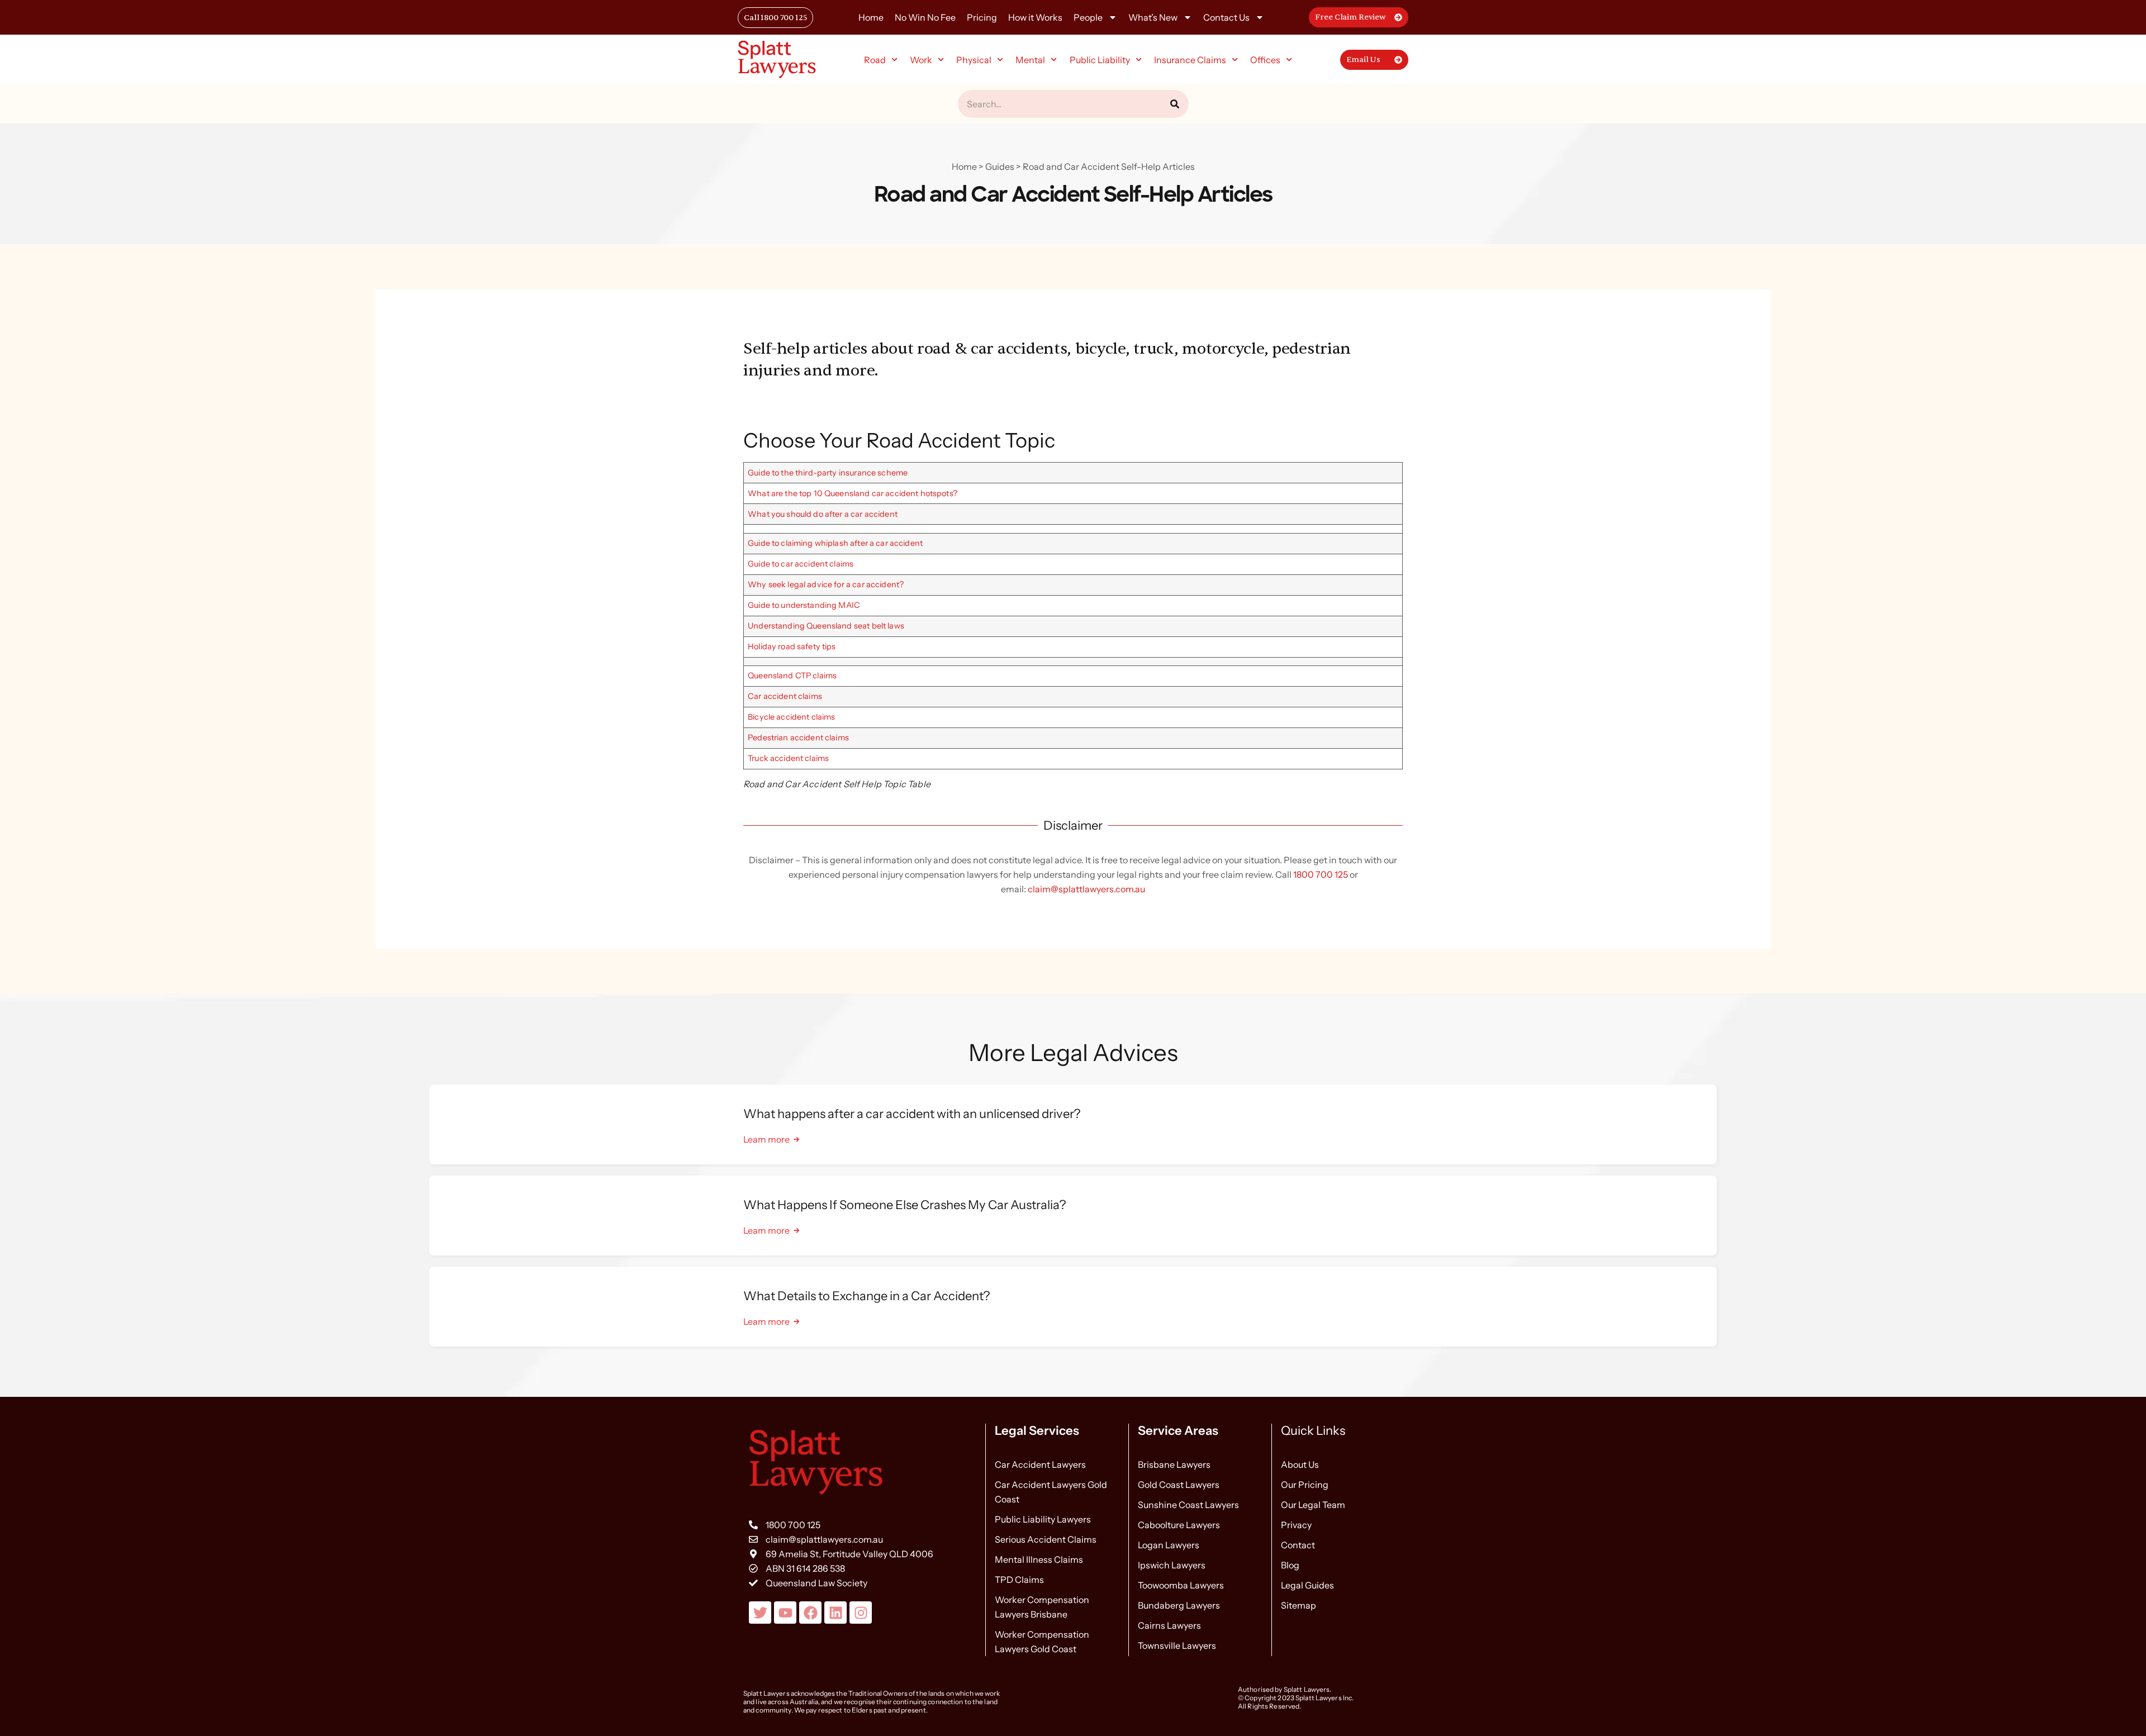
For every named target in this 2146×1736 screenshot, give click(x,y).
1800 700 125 (1321, 874)
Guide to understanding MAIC (804, 605)
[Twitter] (760, 1613)
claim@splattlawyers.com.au (1086, 889)
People (1088, 17)
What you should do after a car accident (823, 514)
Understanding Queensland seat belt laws (826, 626)
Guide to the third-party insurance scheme (828, 473)
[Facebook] (810, 1613)
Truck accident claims (788, 758)
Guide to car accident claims (801, 564)
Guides (1000, 167)
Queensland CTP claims (792, 676)
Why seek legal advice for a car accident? (826, 584)
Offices (1265, 60)
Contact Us (1226, 17)
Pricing (982, 17)
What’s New (1153, 17)
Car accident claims (785, 696)
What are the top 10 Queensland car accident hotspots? (853, 493)
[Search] (1175, 104)
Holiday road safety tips (792, 646)
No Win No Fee (925, 17)
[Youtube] (785, 1613)
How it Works (1035, 17)
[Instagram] (861, 1613)
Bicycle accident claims (791, 717)
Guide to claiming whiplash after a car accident (835, 543)
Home (871, 17)
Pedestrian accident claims (798, 738)
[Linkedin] (835, 1613)
